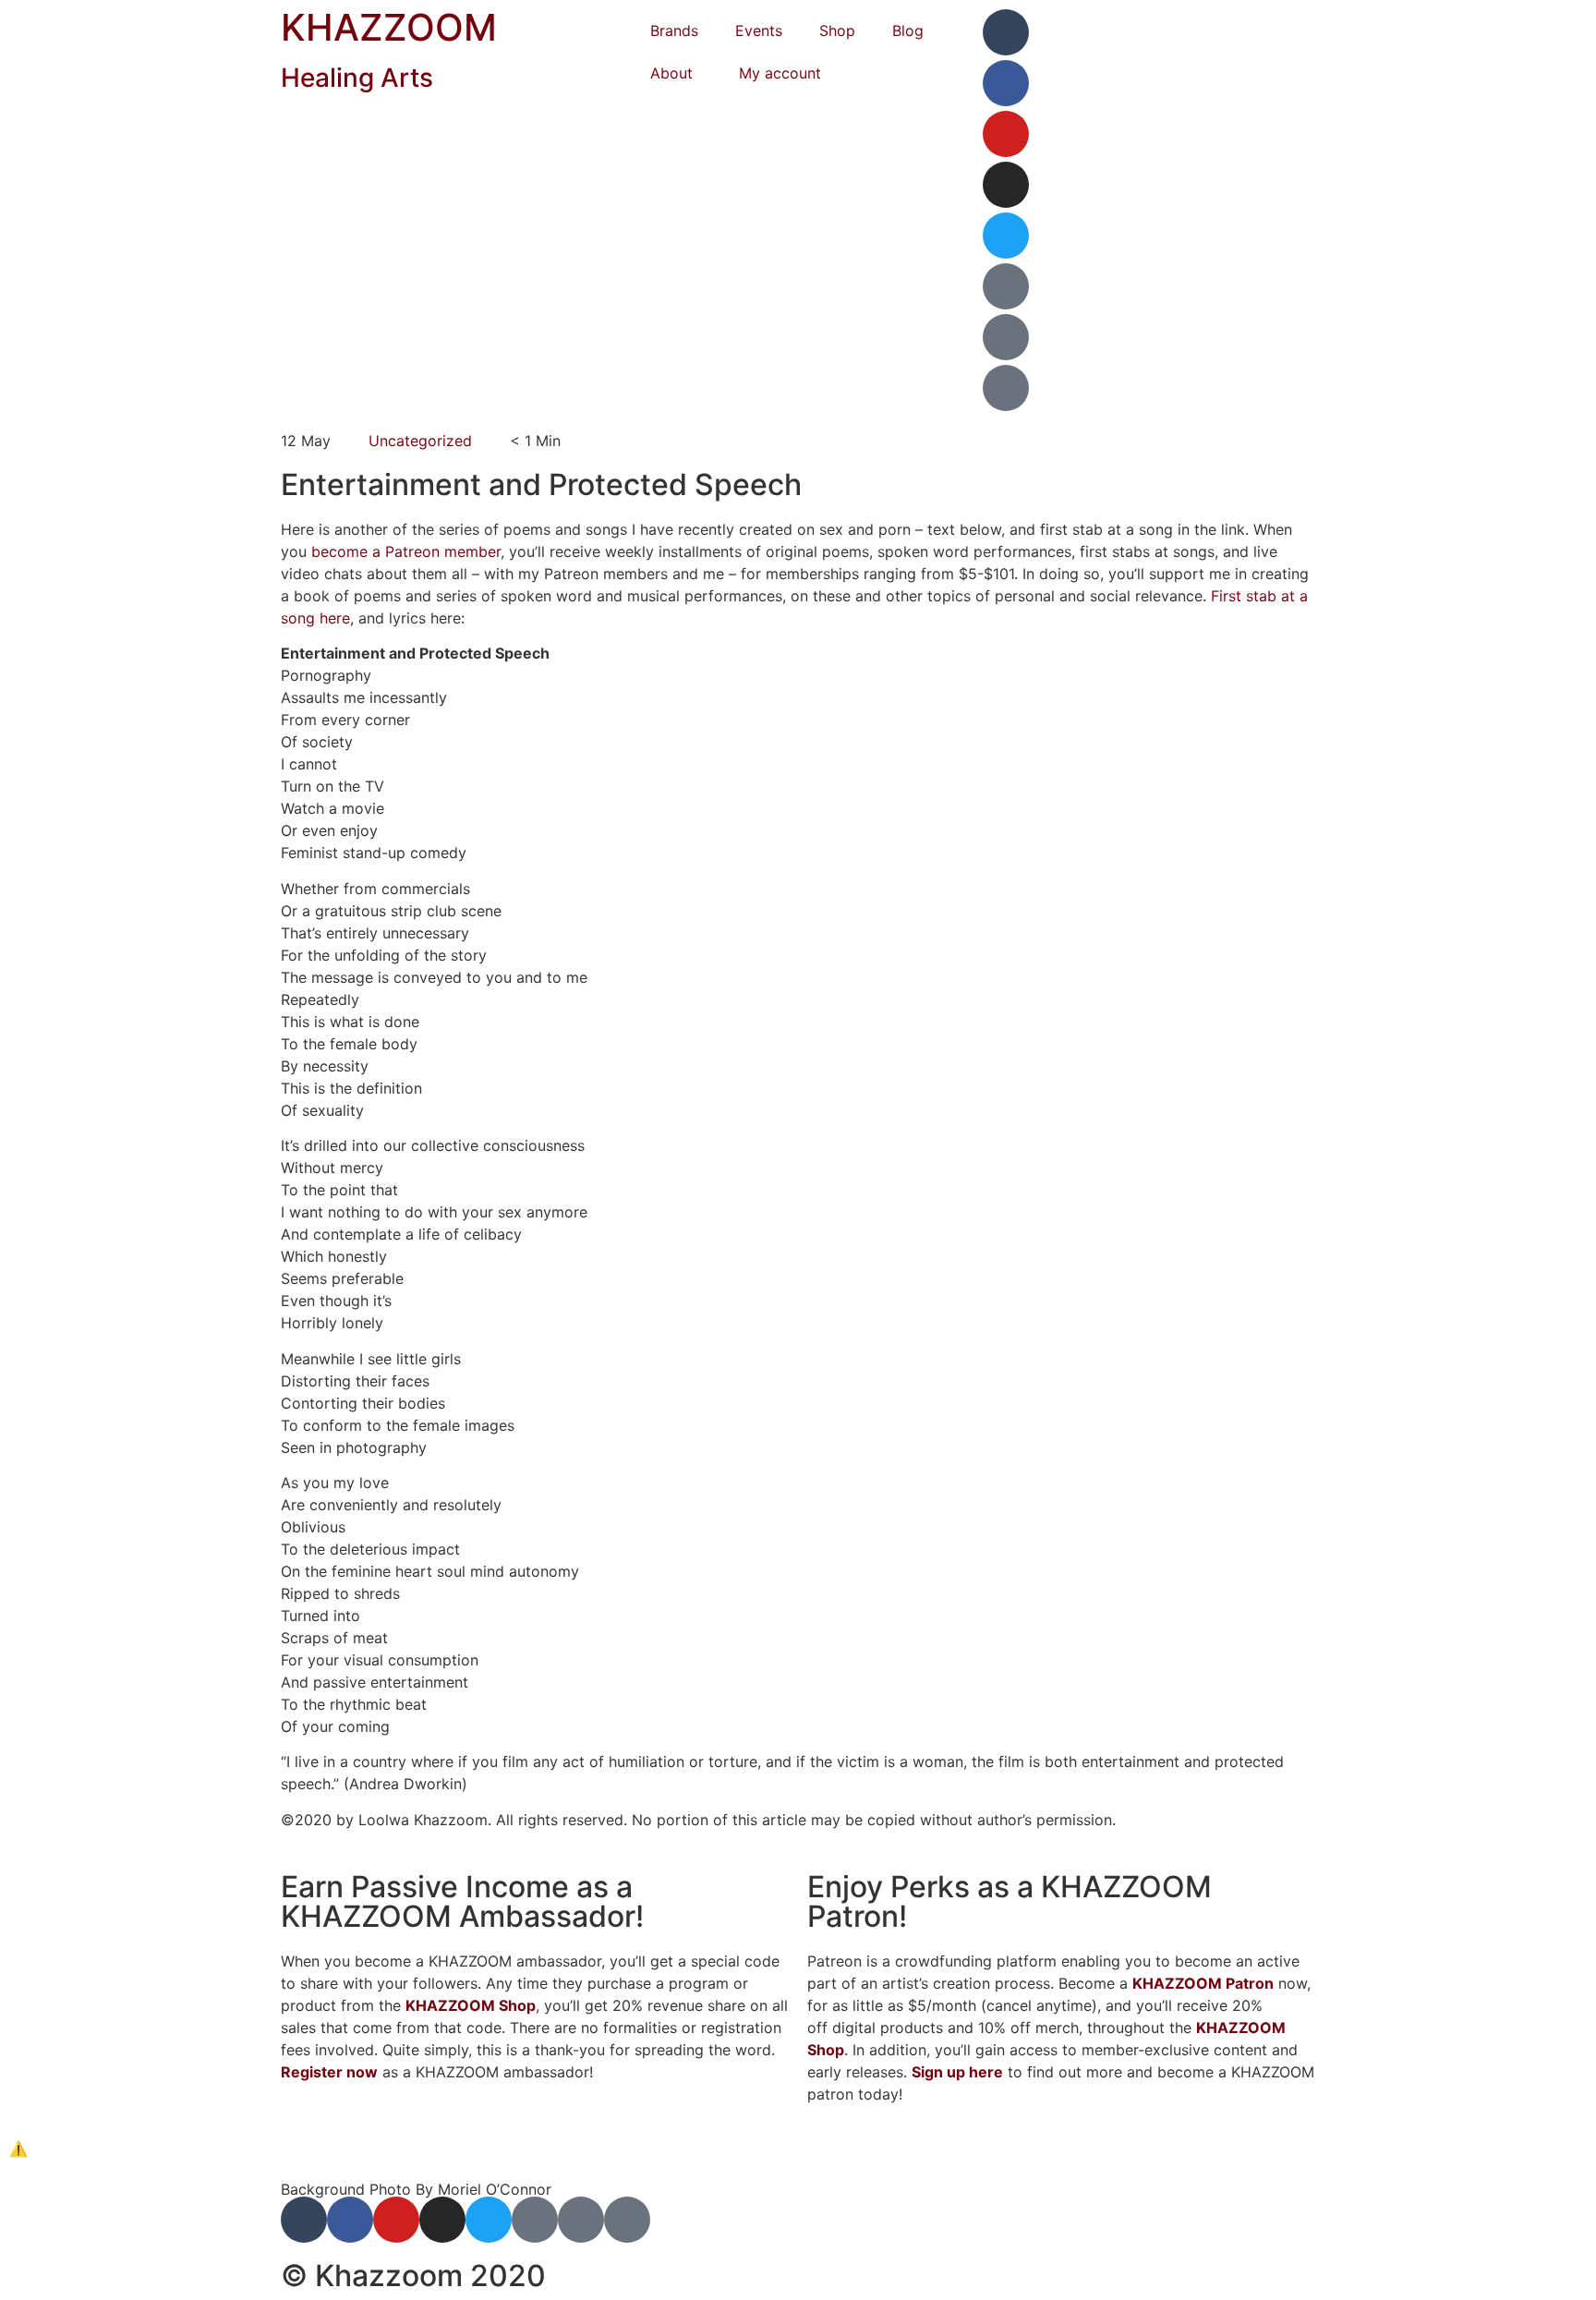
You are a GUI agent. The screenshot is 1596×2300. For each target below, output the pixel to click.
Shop (837, 30)
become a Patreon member (406, 551)
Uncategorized (420, 441)
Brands (674, 30)
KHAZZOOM (389, 27)
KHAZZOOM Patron (1203, 1983)
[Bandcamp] (1006, 337)
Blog (908, 30)
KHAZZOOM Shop (471, 2005)
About (671, 73)
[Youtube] (1006, 134)
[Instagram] (1006, 185)
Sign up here (957, 2072)
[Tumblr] (1006, 32)
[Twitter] (1006, 236)
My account (780, 73)
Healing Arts (357, 78)
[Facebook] (1006, 83)
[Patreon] (1006, 286)
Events (759, 30)
